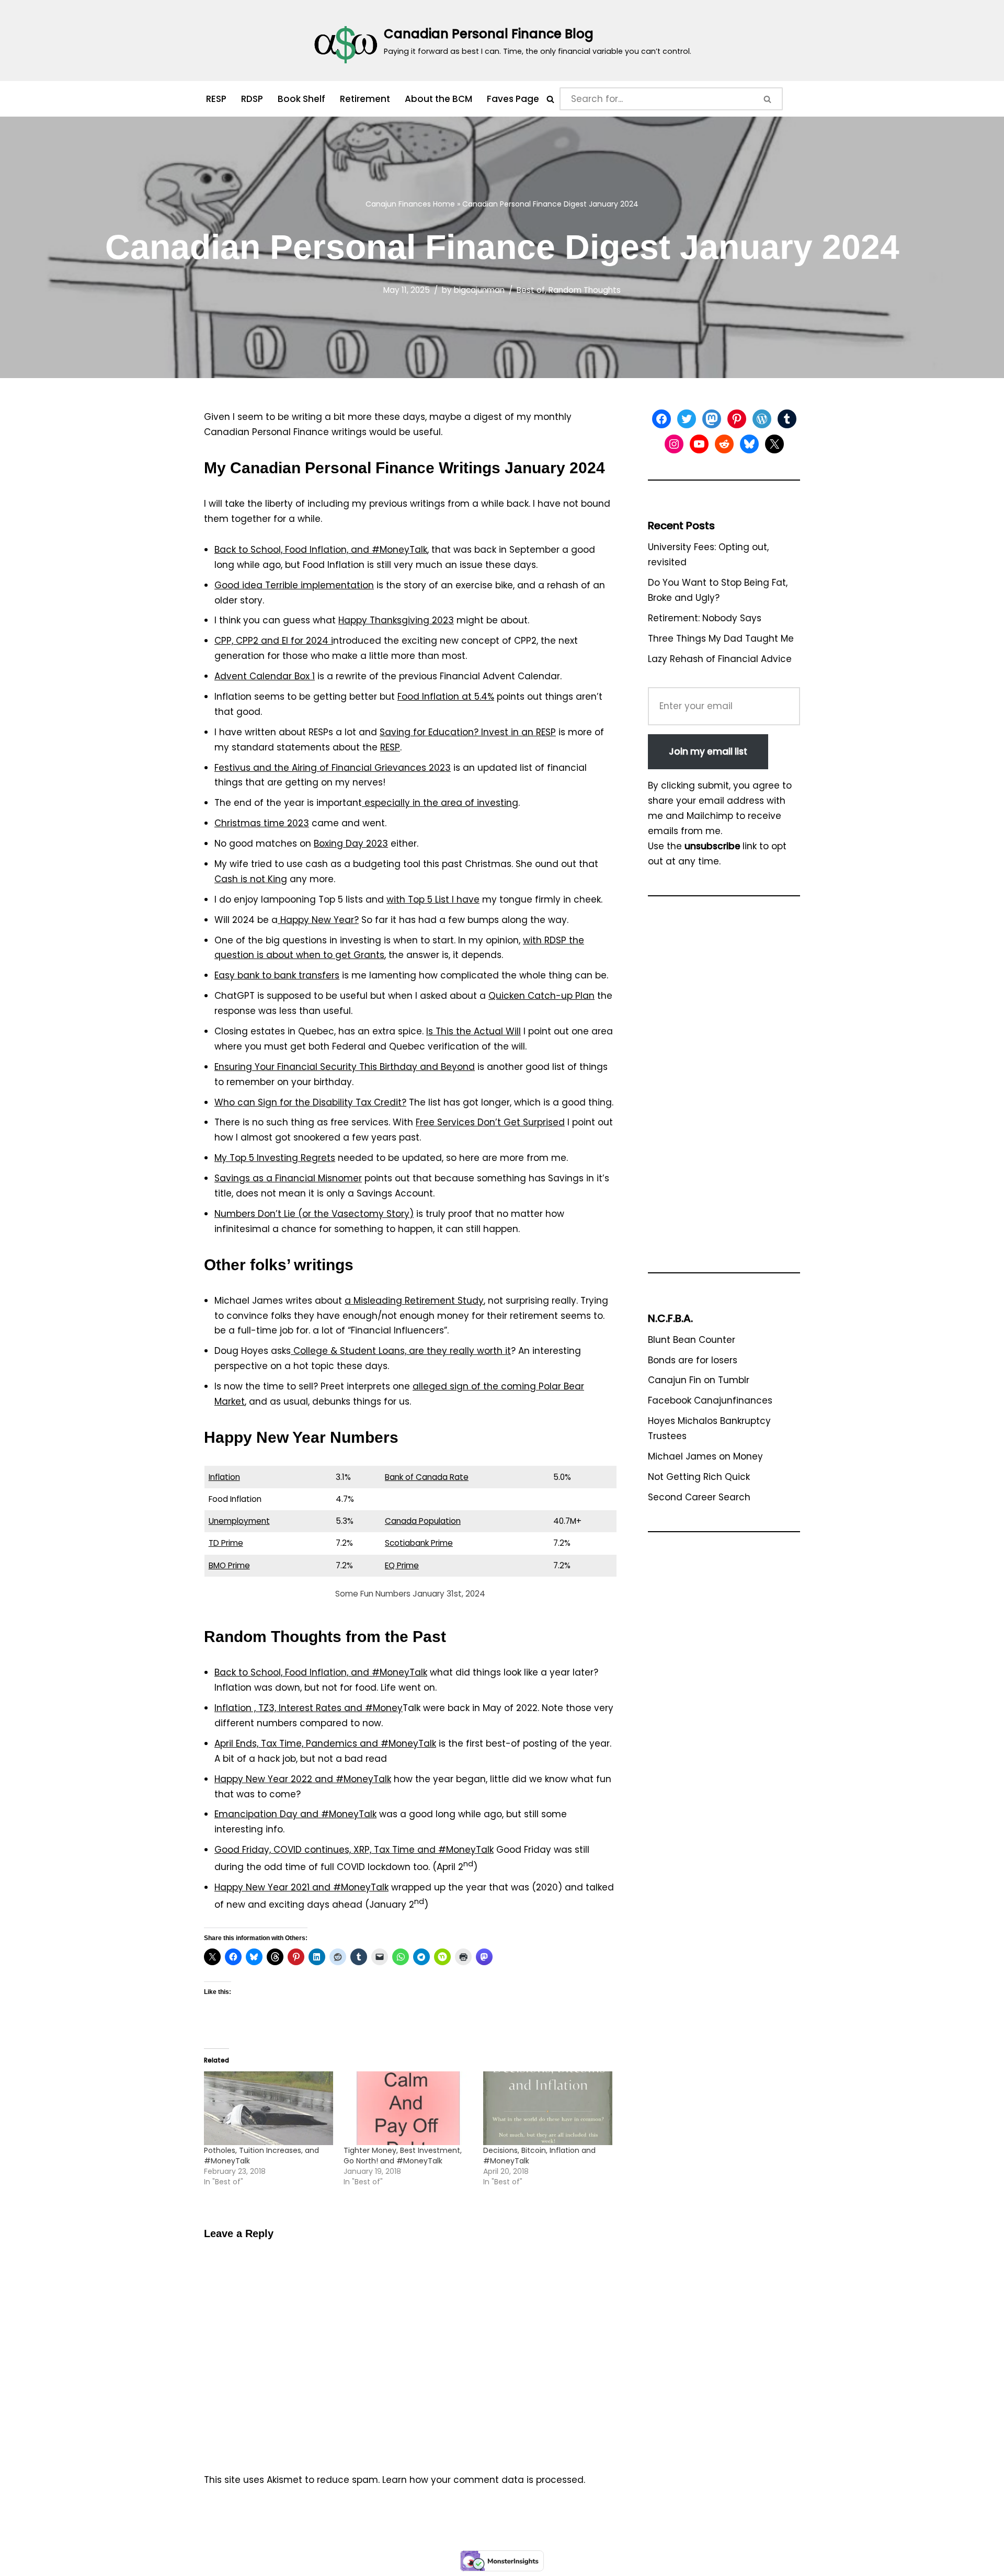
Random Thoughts (585, 290)
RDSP (252, 99)
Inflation (224, 1477)
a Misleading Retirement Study (414, 1301)
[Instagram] (674, 444)
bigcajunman (479, 290)
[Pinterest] (737, 419)
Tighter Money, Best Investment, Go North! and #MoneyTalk (403, 2156)
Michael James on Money (705, 1456)
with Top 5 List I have (433, 899)
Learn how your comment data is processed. (484, 2480)
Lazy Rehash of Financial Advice (720, 659)
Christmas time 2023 (262, 823)
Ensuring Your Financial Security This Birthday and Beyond (345, 1067)
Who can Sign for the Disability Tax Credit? (310, 1102)
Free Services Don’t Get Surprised (490, 1122)
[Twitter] (687, 419)
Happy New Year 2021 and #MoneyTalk (301, 1887)
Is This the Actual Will (474, 1031)
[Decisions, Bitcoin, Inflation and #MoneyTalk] (548, 2108)
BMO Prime (229, 1565)
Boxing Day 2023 (351, 844)
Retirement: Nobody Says (705, 618)
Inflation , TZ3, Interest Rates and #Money (309, 1708)
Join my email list (708, 751)
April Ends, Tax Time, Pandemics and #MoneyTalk (325, 1743)
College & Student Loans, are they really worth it (401, 1351)
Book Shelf (301, 99)
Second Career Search (699, 1497)
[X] (774, 444)
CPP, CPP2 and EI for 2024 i (274, 641)
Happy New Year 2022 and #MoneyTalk (303, 1779)
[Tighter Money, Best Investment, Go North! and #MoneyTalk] (408, 2108)
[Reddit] (724, 444)
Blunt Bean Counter (692, 1340)
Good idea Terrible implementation (294, 585)
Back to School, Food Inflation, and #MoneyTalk (321, 550)
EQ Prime (402, 1565)
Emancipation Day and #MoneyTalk (295, 1814)
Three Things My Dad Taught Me (721, 639)
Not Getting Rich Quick (699, 1477)
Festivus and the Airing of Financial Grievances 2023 (333, 768)
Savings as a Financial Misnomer (288, 1178)
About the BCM (438, 99)
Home (444, 204)
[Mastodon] (712, 419)
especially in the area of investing (440, 803)
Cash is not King (251, 879)
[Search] (550, 99)
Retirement (365, 99)
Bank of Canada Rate (427, 1477)
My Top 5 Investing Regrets (275, 1158)
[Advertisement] (724, 1089)
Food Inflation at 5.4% (446, 697)
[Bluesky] (749, 444)
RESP (216, 99)
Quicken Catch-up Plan (541, 996)
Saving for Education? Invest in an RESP (468, 732)
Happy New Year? (318, 920)
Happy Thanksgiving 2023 (396, 620)
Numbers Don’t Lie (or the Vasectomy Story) (314, 1214)
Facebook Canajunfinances (710, 1400)
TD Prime (226, 1543)
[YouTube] (699, 444)
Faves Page (513, 99)
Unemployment (239, 1521)
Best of (531, 290)
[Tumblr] (787, 419)
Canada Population (423, 1521)
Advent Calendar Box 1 (265, 676)
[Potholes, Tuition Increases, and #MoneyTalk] (269, 2108)
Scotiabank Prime (419, 1543)
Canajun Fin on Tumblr (699, 1380)
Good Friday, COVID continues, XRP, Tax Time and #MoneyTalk (354, 1850)
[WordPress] (762, 419)
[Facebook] (661, 419)
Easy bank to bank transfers (277, 975)
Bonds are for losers (693, 1360)
